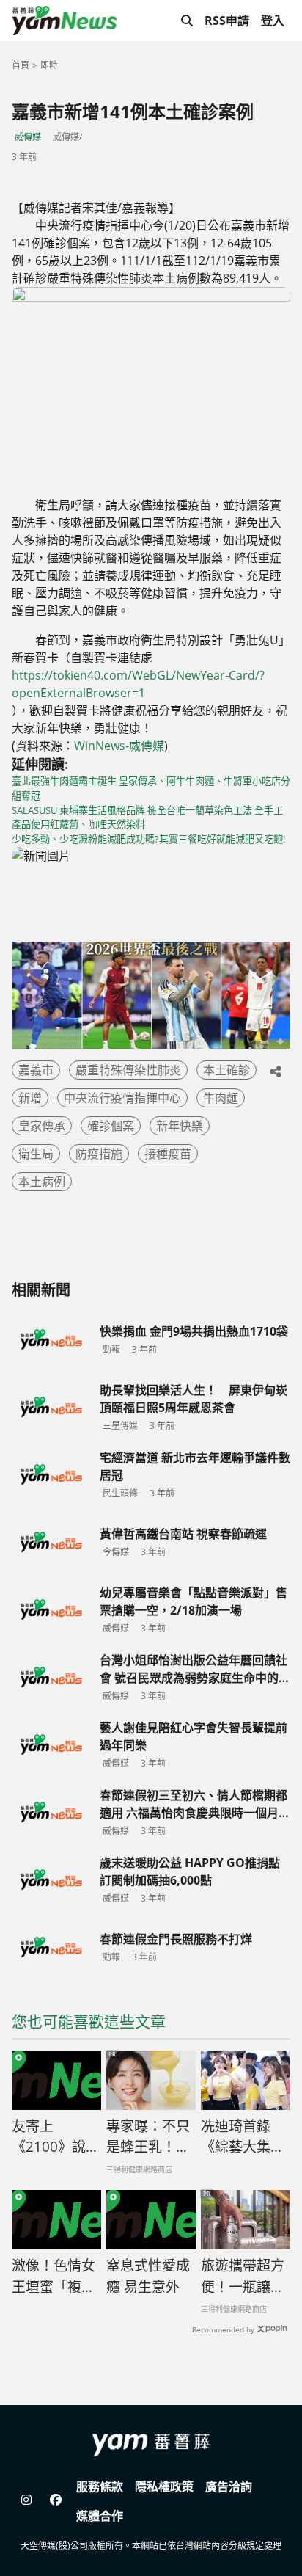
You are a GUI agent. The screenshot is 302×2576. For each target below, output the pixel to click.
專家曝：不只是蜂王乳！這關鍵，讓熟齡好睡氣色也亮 (148, 2137)
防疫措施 (99, 1154)
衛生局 (36, 1154)
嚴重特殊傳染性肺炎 (128, 1070)
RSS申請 (227, 21)
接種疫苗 (168, 1154)
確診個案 (111, 1126)
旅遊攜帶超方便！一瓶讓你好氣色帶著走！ (243, 2277)
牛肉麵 (221, 1098)
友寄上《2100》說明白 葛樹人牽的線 (56, 2137)
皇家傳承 (42, 1126)
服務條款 (100, 2486)
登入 (273, 21)
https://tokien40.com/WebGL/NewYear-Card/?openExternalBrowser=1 (138, 684)
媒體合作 (100, 2516)
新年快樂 (180, 1126)
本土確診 (226, 1070)
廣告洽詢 (229, 2486)
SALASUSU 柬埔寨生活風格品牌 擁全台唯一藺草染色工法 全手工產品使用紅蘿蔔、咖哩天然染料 (147, 818)
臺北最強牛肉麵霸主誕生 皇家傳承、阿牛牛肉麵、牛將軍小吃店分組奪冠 (151, 788)
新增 (30, 1098)
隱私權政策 (164, 2486)
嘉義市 (36, 1070)
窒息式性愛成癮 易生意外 (148, 2276)
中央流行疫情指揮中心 (122, 1098)
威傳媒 (28, 137)
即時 (49, 65)
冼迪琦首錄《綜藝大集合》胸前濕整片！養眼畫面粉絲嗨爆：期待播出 (243, 2137)
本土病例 (42, 1182)
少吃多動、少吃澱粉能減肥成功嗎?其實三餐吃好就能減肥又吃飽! (148, 839)
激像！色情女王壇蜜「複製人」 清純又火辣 (54, 2277)
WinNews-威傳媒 (119, 746)
